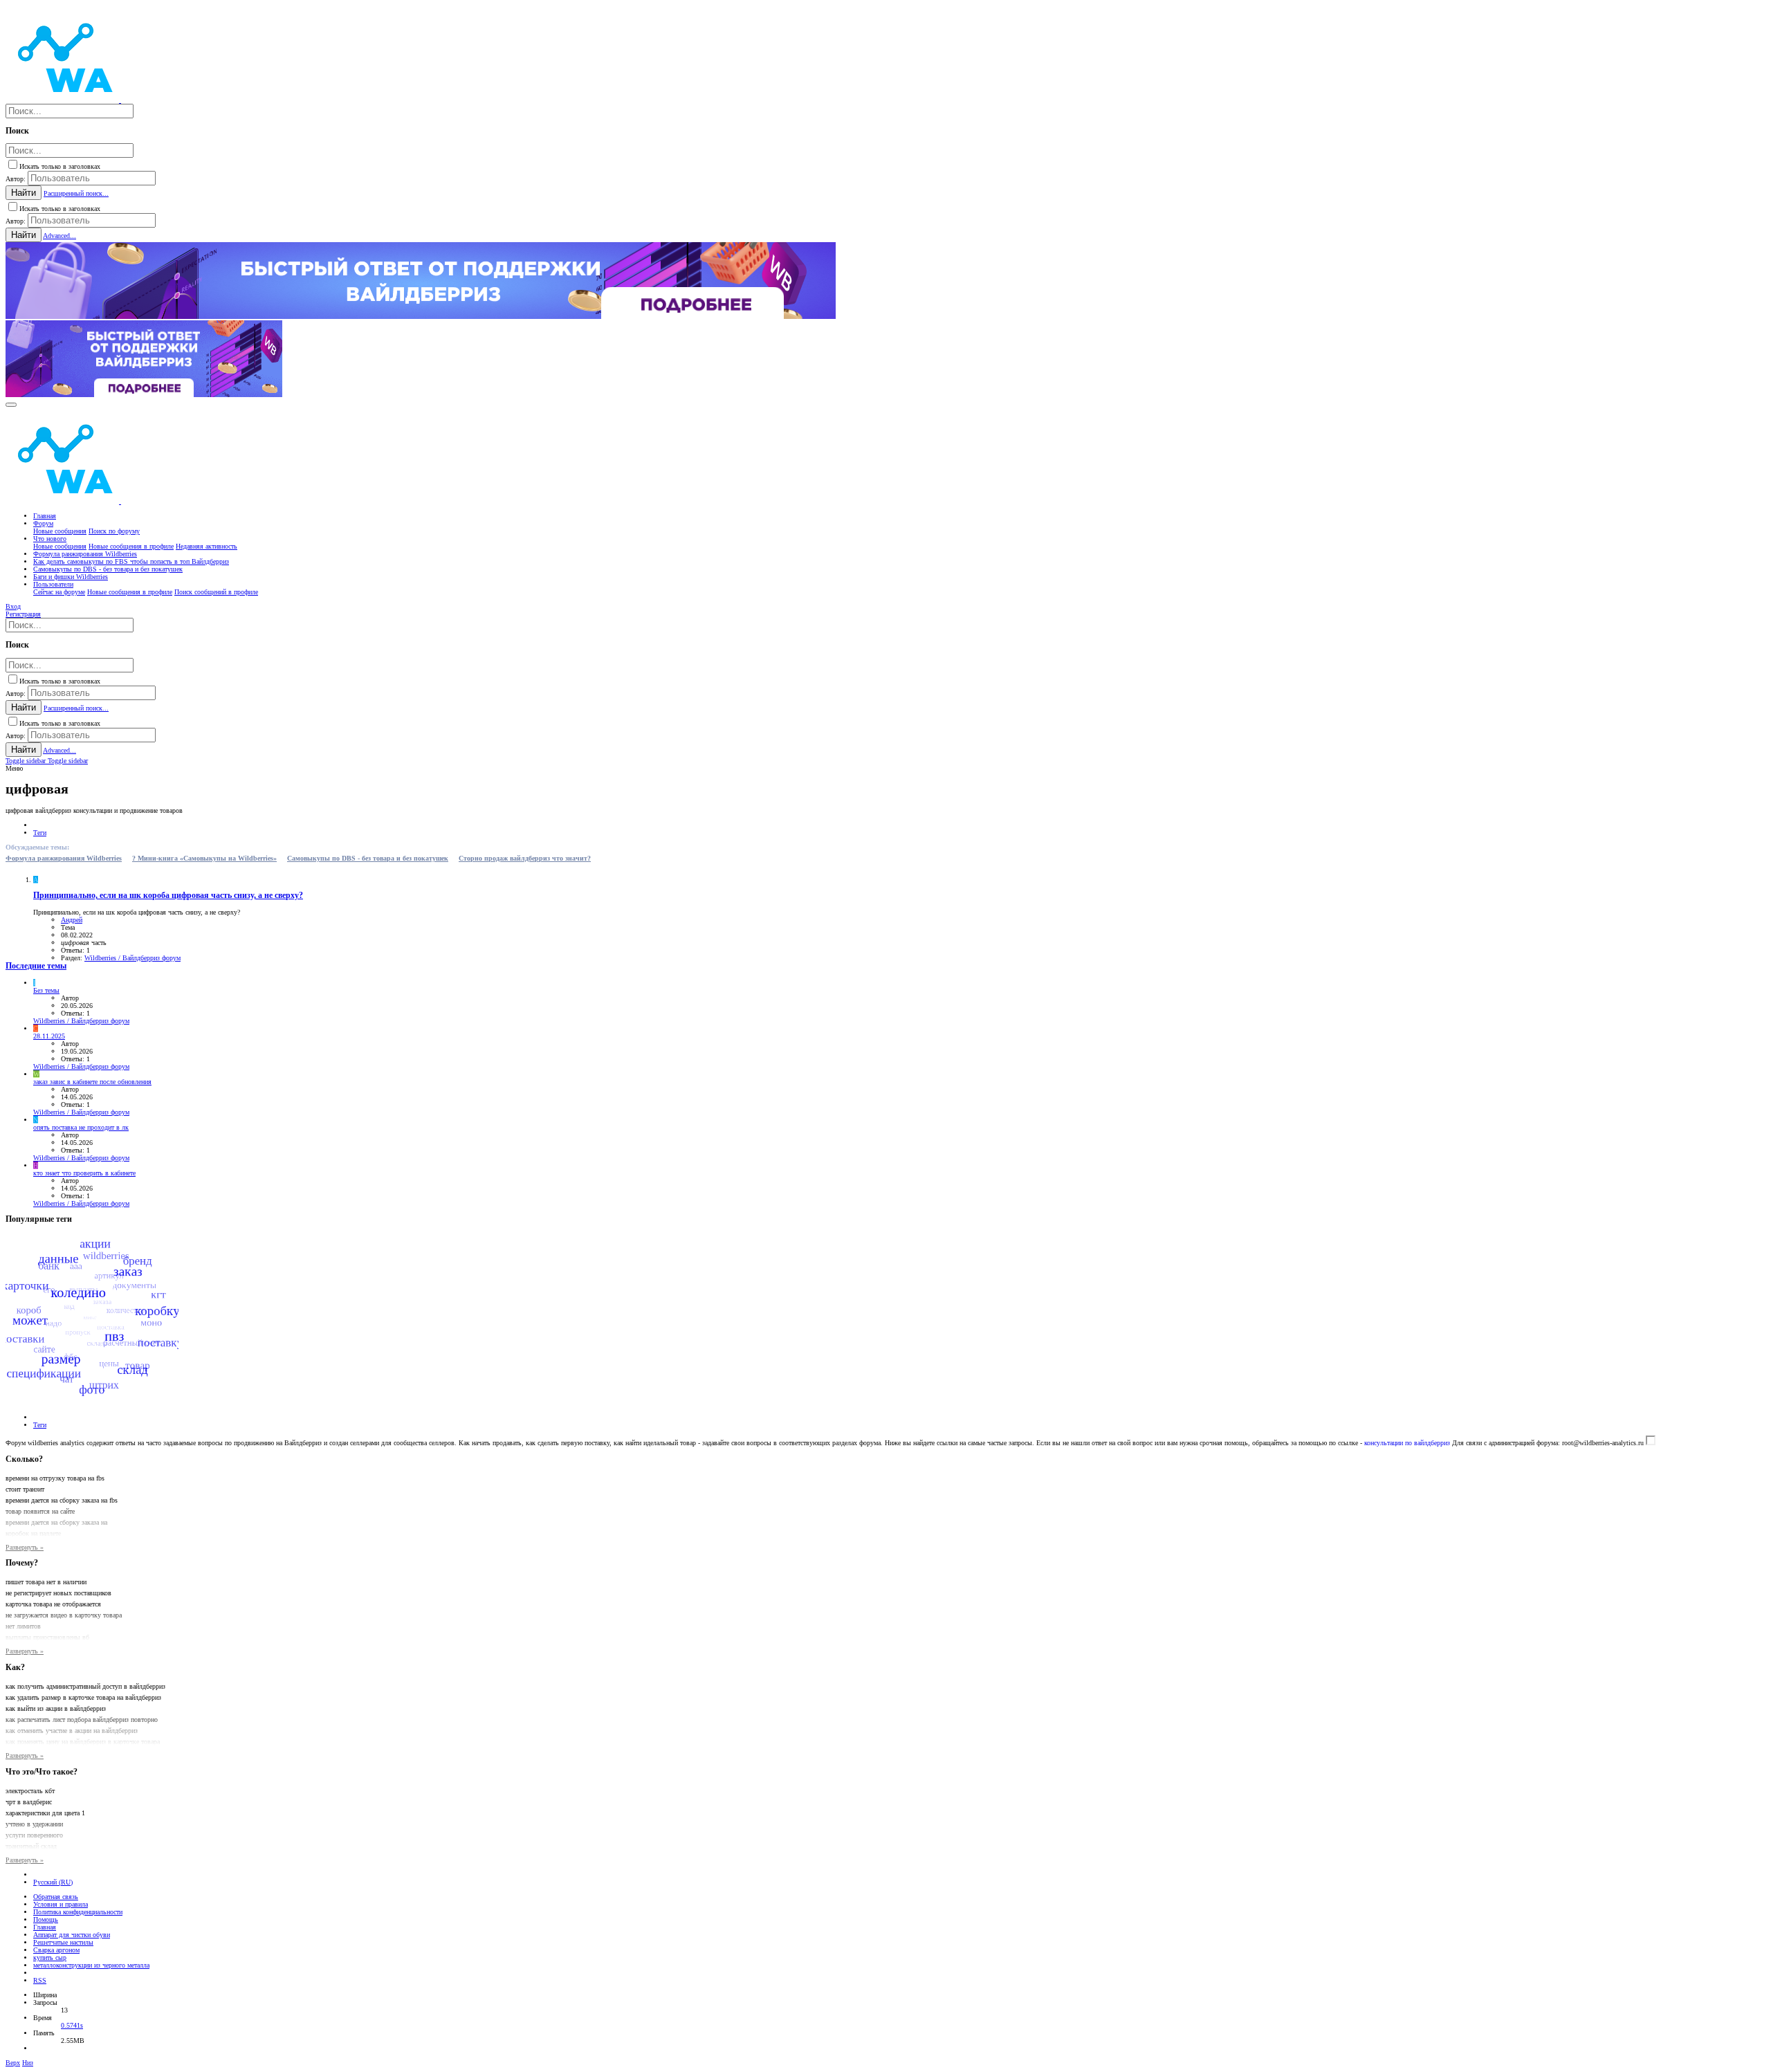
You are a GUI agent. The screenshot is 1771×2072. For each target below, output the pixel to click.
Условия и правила (61, 1904)
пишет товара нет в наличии (46, 1582)
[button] (11, 405)
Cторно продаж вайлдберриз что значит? (525, 858)
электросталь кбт (30, 1791)
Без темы (46, 990)
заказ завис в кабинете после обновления (92, 1082)
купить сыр (50, 1958)
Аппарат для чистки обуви (72, 1935)
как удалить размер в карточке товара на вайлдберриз (83, 1697)
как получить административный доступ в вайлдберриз (85, 1686)
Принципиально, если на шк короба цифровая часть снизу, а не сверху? (168, 896)
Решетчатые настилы (63, 1942)
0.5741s (72, 2025)
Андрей (72, 920)
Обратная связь (56, 1897)
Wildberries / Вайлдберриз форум (132, 958)
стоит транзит (25, 1489)
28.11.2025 (49, 1036)
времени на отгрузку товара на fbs (55, 1478)
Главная (45, 1927)
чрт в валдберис (29, 1802)
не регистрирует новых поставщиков (58, 1593)
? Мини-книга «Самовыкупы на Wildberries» (204, 858)
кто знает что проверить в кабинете (84, 1173)
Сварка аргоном (56, 1950)
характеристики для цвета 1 (45, 1813)
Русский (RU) (53, 1882)
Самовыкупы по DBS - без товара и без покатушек (368, 858)
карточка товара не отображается (53, 1604)
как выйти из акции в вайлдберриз (56, 1708)
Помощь (46, 1919)
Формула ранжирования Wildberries (64, 858)
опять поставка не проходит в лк (81, 1127)
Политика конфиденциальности (78, 1912)
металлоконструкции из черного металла (91, 1965)
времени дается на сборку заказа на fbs (62, 1500)
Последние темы (36, 966)
